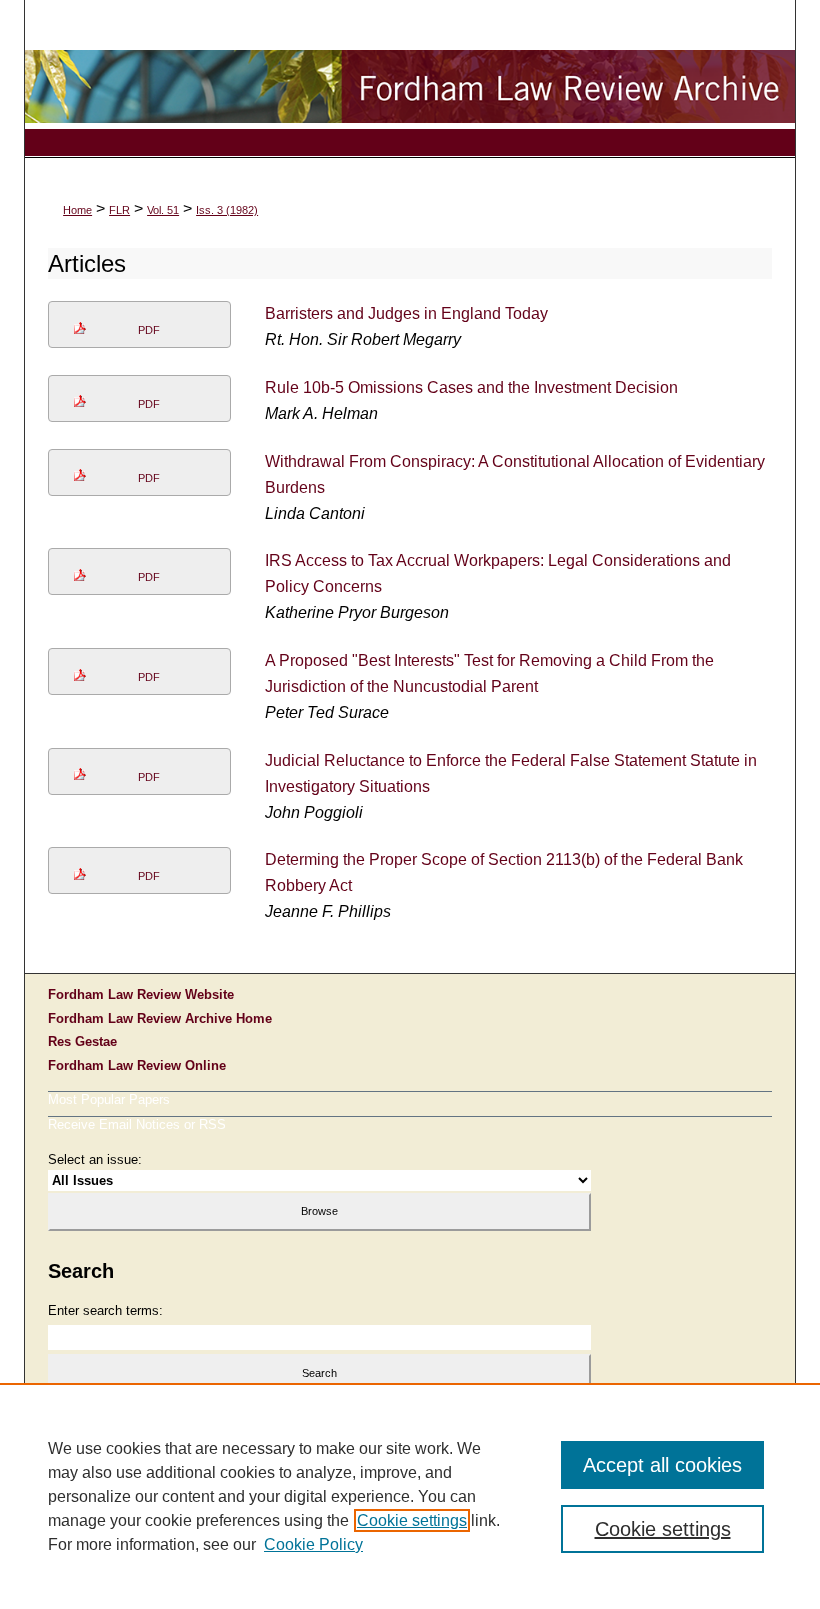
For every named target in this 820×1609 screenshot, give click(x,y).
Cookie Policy (313, 1544)
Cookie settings (412, 1520)
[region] (410, 1496)
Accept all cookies (662, 1465)
